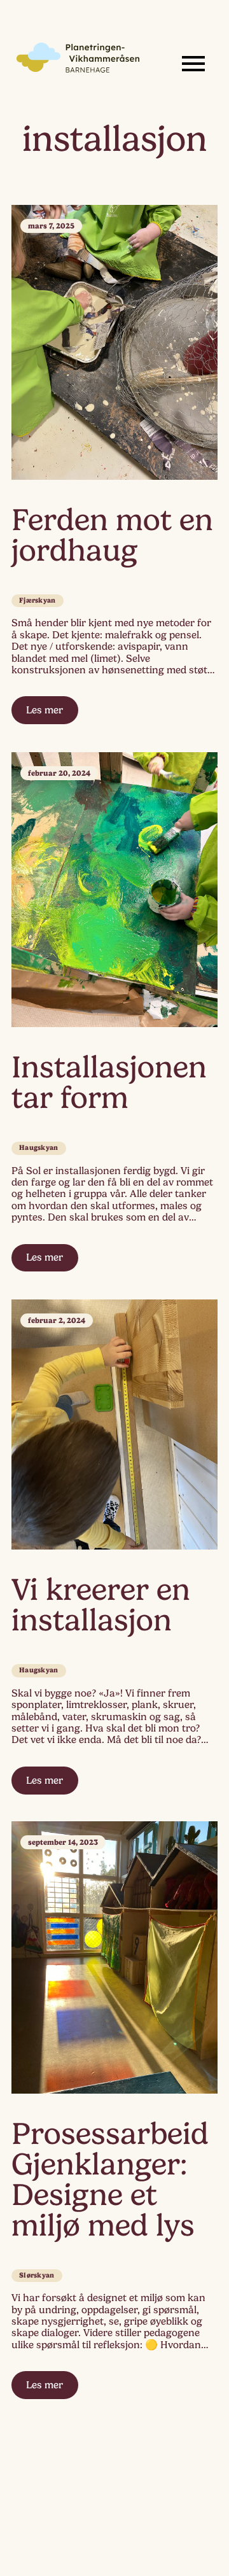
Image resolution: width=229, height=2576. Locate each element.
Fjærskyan (38, 600)
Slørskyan (37, 2275)
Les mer (45, 710)
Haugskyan (39, 1148)
